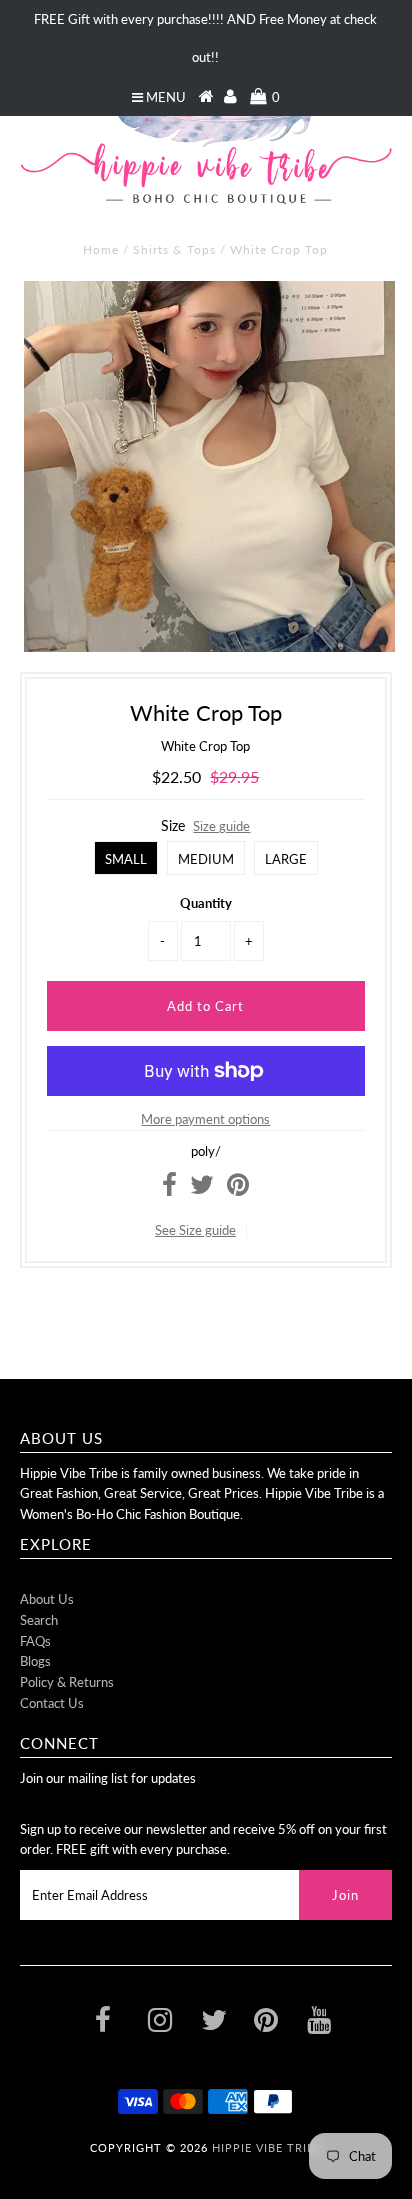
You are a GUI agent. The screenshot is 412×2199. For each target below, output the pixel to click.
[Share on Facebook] (169, 1189)
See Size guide (195, 1230)
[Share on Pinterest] (238, 1189)
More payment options (205, 1119)
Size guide (221, 826)
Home (101, 249)
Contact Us (52, 1703)
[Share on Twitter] (202, 1189)
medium (206, 859)
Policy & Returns (67, 1682)
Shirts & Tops (174, 249)
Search (39, 1620)
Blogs (35, 1661)
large (286, 859)
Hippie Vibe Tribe (267, 2147)
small (126, 859)
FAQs (35, 1641)
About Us (47, 1599)
